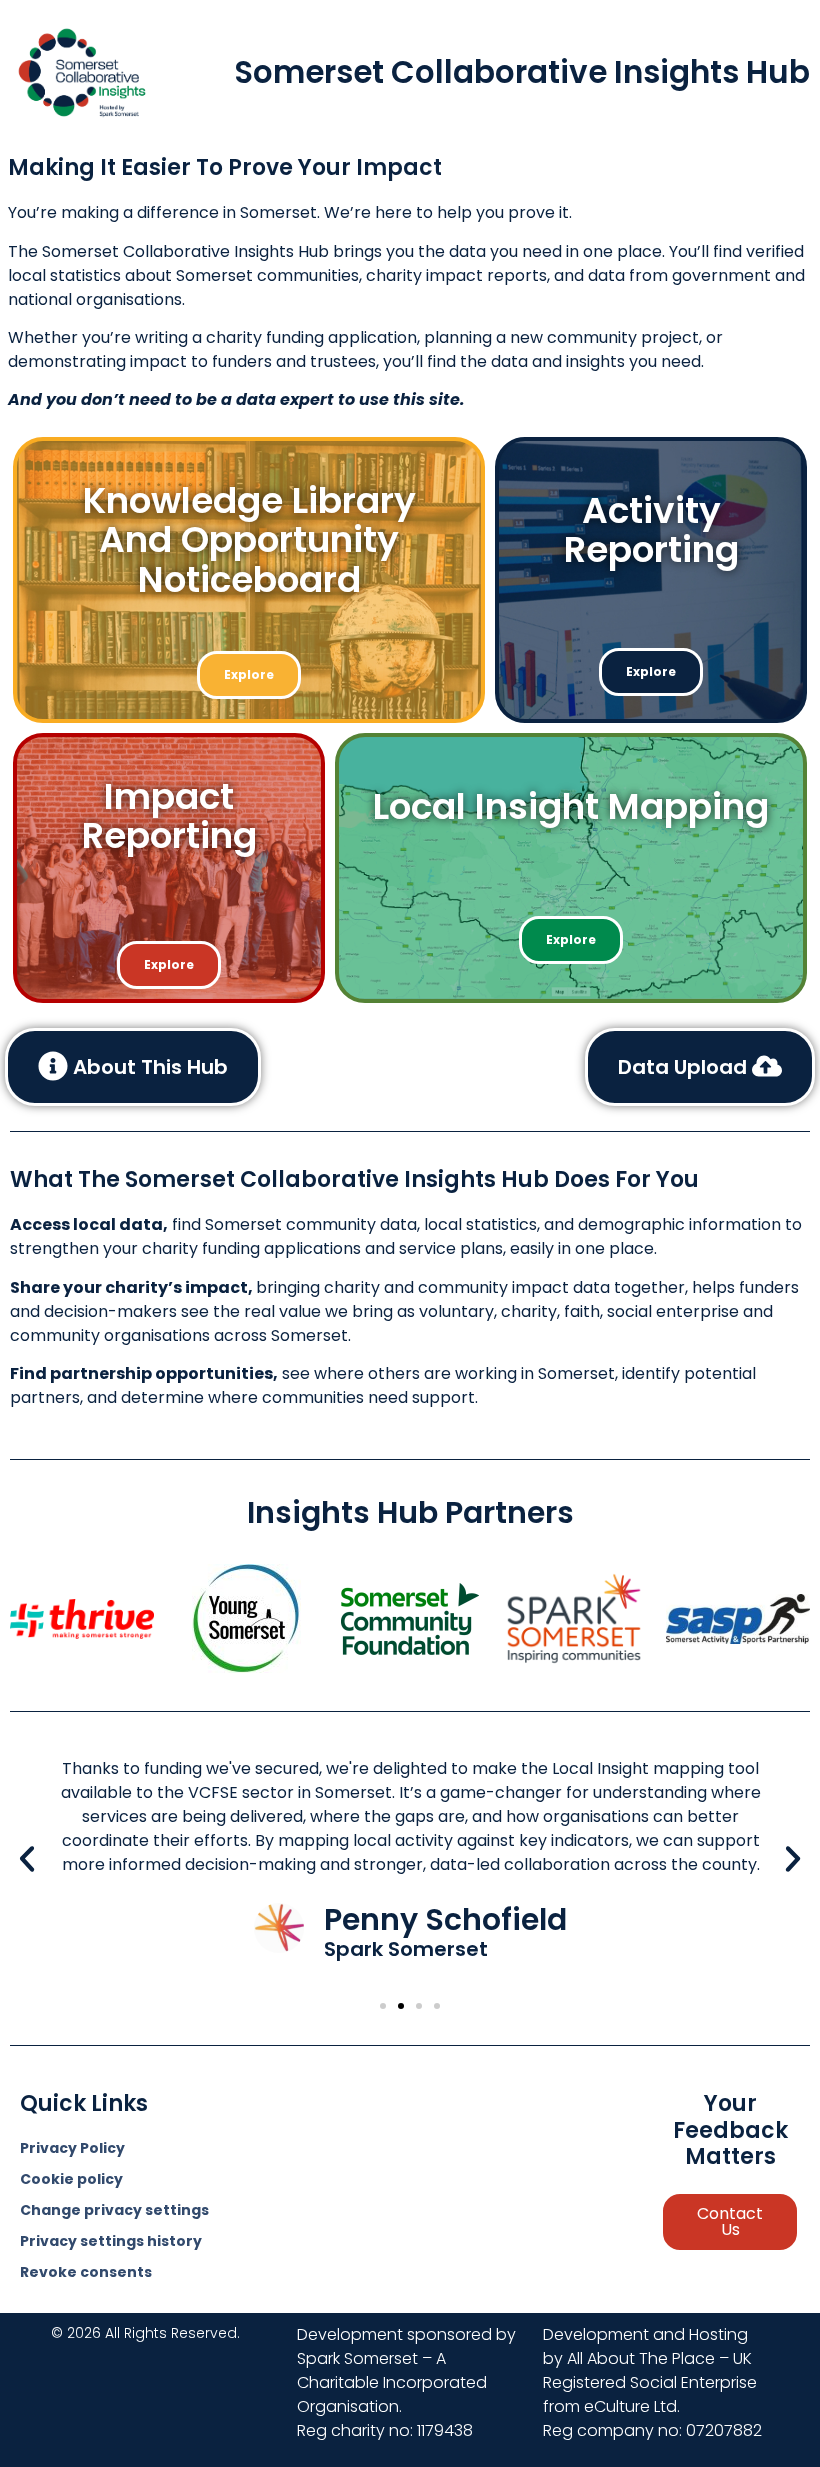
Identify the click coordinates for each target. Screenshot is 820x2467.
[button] (27, 1859)
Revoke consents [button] (86, 2272)
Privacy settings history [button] (111, 2241)
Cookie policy (71, 2179)
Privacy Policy (72, 2148)
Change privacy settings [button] (114, 2210)
